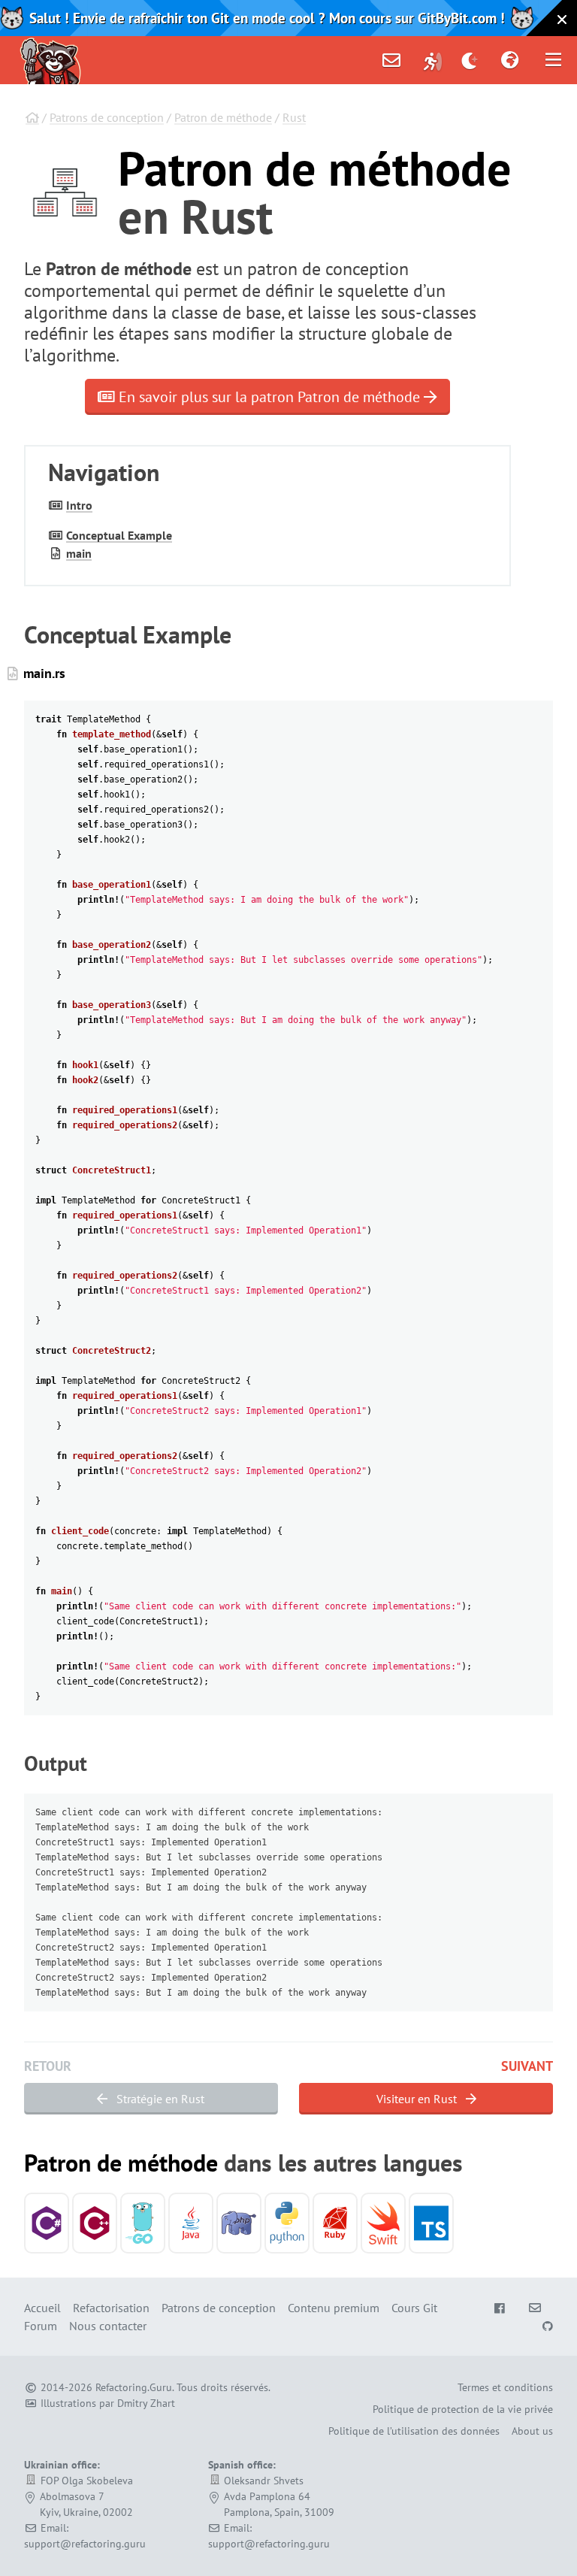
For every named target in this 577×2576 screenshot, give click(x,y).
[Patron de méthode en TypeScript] (431, 2223)
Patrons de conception (107, 117)
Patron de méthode (223, 117)
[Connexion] (433, 60)
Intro (79, 505)
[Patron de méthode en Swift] (383, 2223)
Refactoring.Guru (134, 2387)
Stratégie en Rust (159, 2099)
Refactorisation (111, 2308)
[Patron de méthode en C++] (95, 2223)
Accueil (42, 2308)
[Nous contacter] (391, 60)
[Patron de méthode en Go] (143, 2223)
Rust (294, 117)
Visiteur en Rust (418, 2099)
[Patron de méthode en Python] (287, 2223)
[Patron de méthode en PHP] (239, 2223)
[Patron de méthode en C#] (47, 2223)
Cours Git (414, 2308)
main (79, 553)
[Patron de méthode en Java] (191, 2223)
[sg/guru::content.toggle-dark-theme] (470, 60)
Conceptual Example (119, 535)
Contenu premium (334, 2308)
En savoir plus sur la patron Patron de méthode (269, 397)
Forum (41, 2326)
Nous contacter (108, 2326)
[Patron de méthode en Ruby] (335, 2223)
